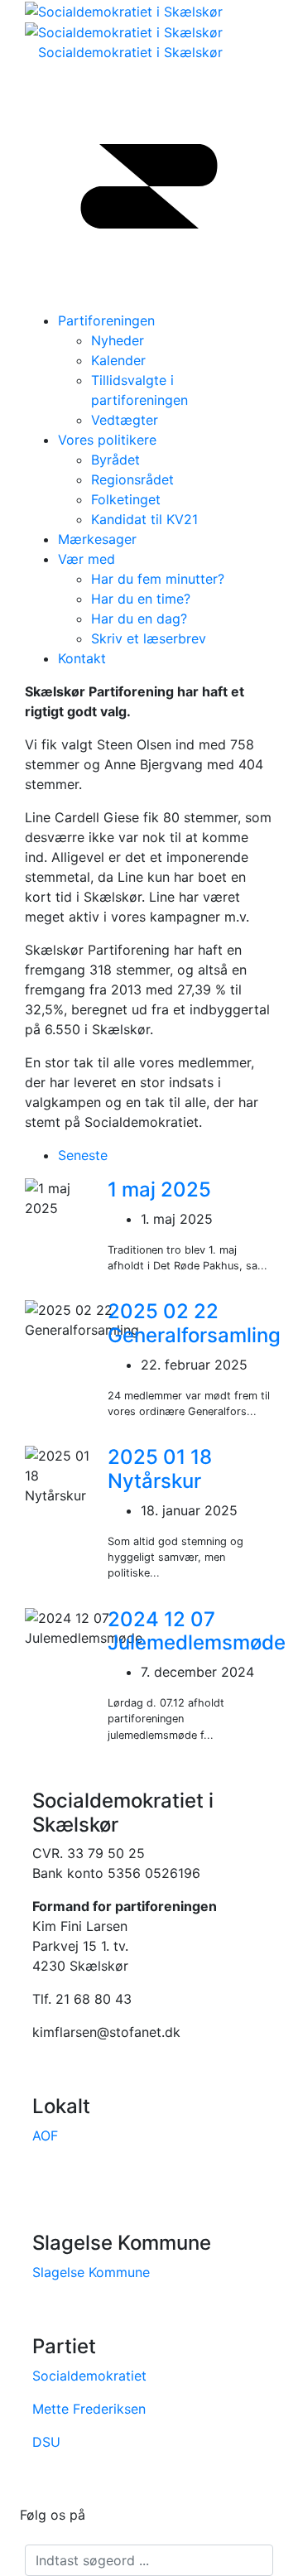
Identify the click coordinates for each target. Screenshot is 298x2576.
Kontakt (82, 658)
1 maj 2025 (159, 1189)
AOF (45, 2135)
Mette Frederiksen (89, 2409)
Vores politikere (107, 440)
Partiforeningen (106, 320)
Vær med (87, 559)
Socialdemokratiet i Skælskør (130, 52)
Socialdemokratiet (89, 2376)
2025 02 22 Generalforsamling (194, 1323)
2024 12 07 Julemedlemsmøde (197, 1631)
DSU (46, 2442)
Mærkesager (97, 539)
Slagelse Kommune (91, 2272)
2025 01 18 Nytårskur (160, 1469)
